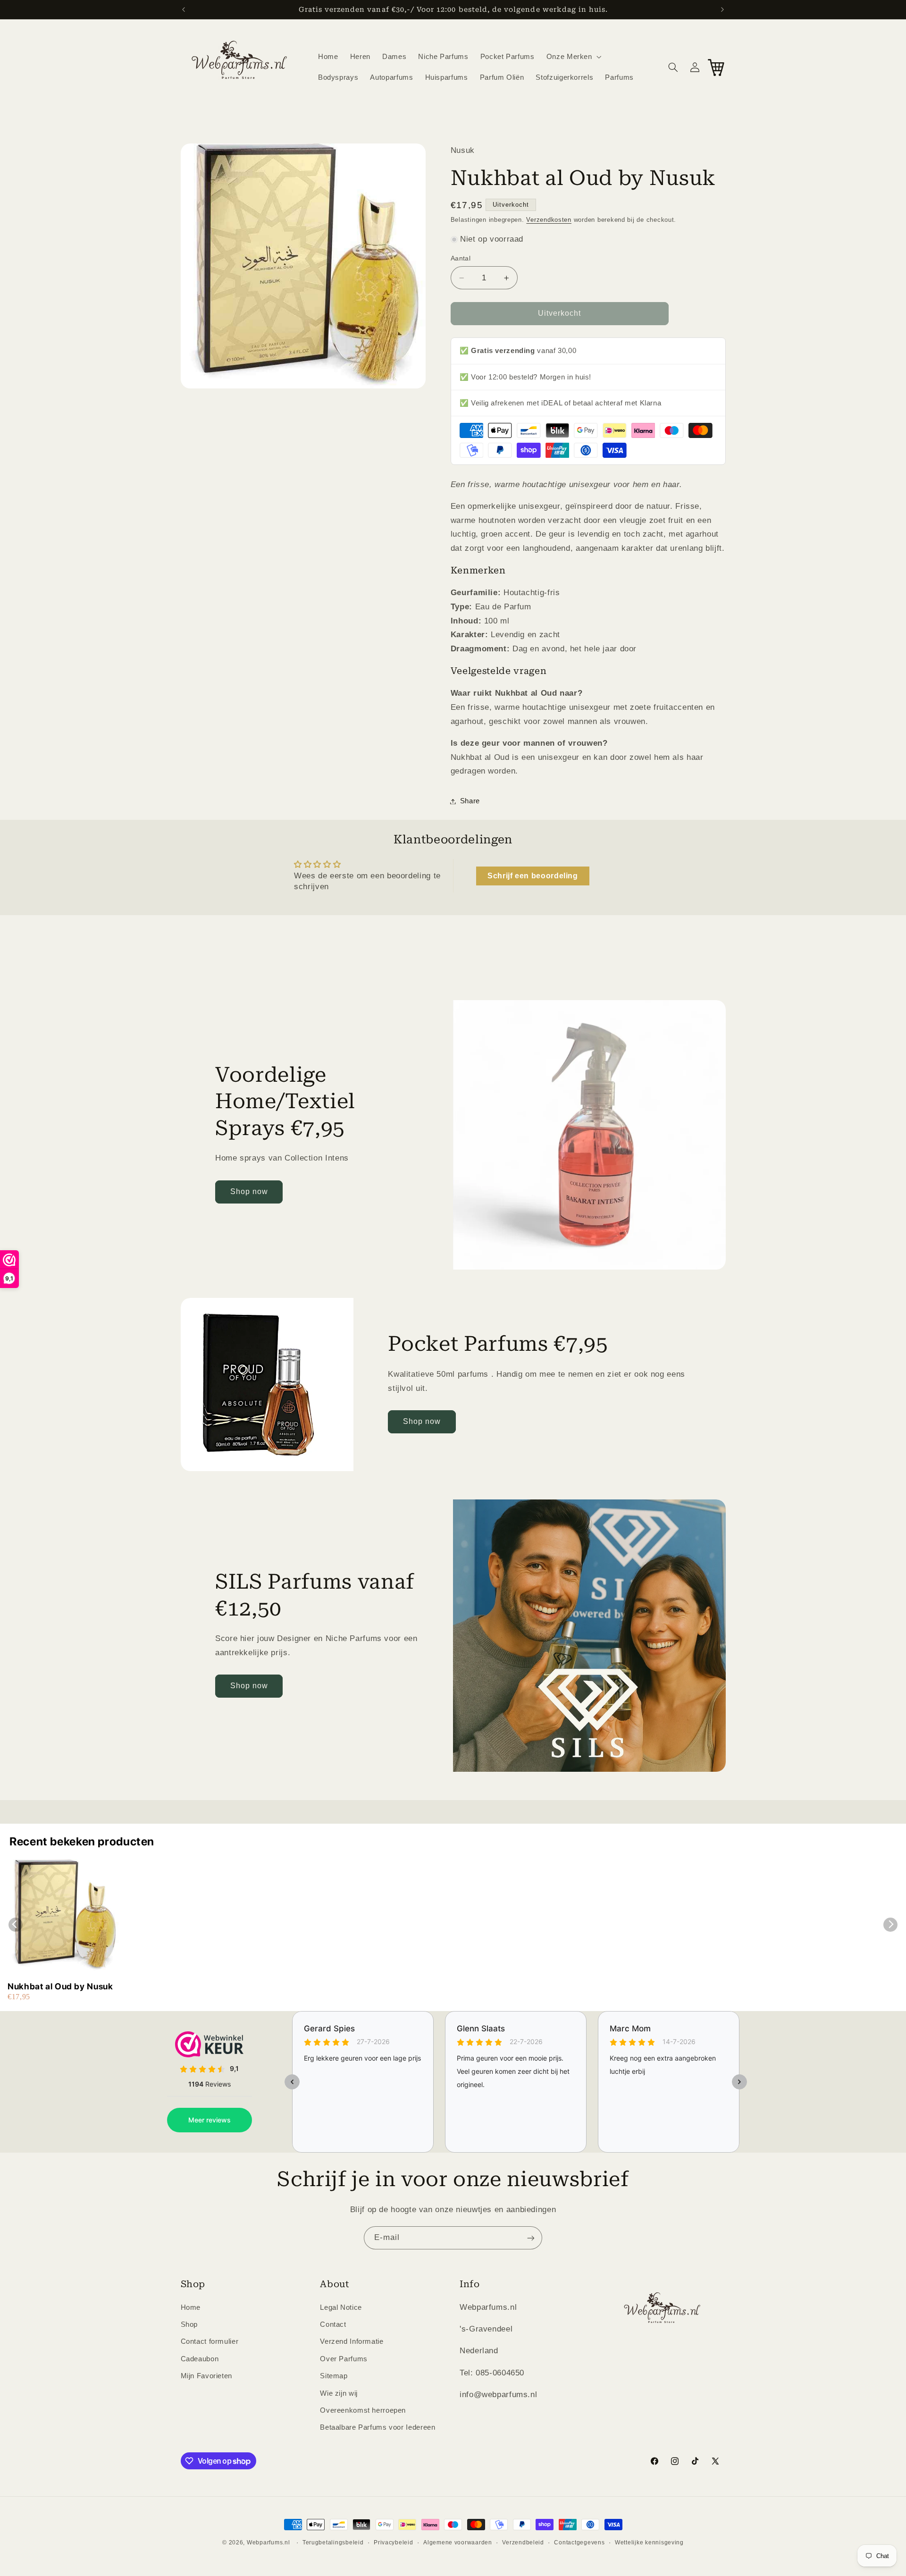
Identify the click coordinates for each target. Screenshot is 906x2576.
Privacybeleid (394, 2542)
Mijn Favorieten (206, 2376)
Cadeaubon (200, 2358)
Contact (333, 2324)
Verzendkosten (549, 220)
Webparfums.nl (268, 2542)
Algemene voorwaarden (458, 2542)
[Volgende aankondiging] (722, 9)
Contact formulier (210, 2341)
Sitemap (334, 2376)
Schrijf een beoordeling (533, 876)
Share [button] (470, 801)
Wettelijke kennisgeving (649, 2542)
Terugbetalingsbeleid (333, 2542)
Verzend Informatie (352, 2341)
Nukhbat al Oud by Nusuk (60, 1986)
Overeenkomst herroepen (363, 2410)
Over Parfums (344, 2358)
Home (191, 2307)
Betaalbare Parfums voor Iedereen (377, 2427)
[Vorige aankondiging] (184, 9)
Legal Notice (341, 2307)
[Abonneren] (531, 2238)
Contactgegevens (579, 2542)
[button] (573, 57)
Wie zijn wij (339, 2393)
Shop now (249, 1191)
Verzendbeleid (523, 2542)
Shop (189, 2324)
